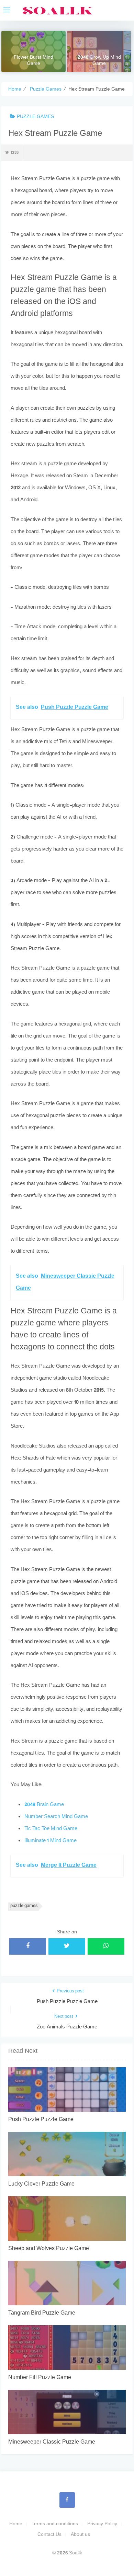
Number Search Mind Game (56, 1817)
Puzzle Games (35, 117)
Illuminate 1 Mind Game (51, 1841)
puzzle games (24, 1906)
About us (80, 2535)
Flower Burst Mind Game (33, 61)
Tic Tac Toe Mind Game (51, 1829)
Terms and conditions (55, 2524)
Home (16, 2524)
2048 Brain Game (44, 1805)
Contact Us (49, 2535)
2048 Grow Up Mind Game (99, 61)
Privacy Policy (102, 2524)
